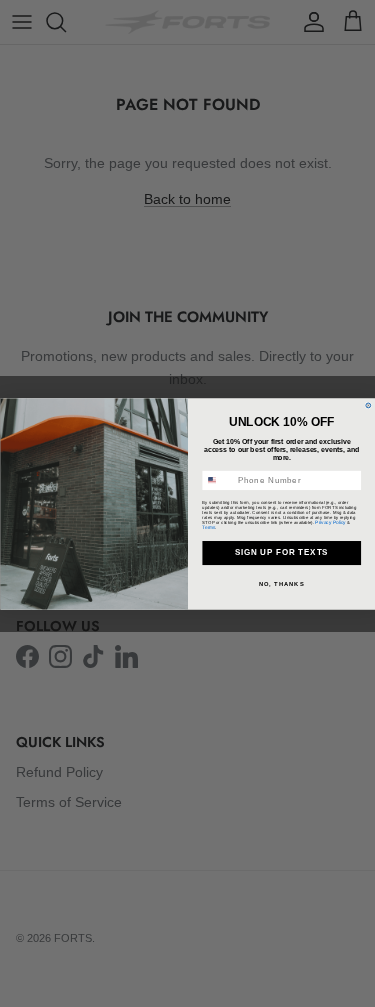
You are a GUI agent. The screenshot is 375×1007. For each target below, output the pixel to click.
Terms (208, 526)
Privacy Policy (330, 521)
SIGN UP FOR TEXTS (281, 552)
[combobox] (217, 480)
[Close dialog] (367, 405)
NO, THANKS (281, 583)
